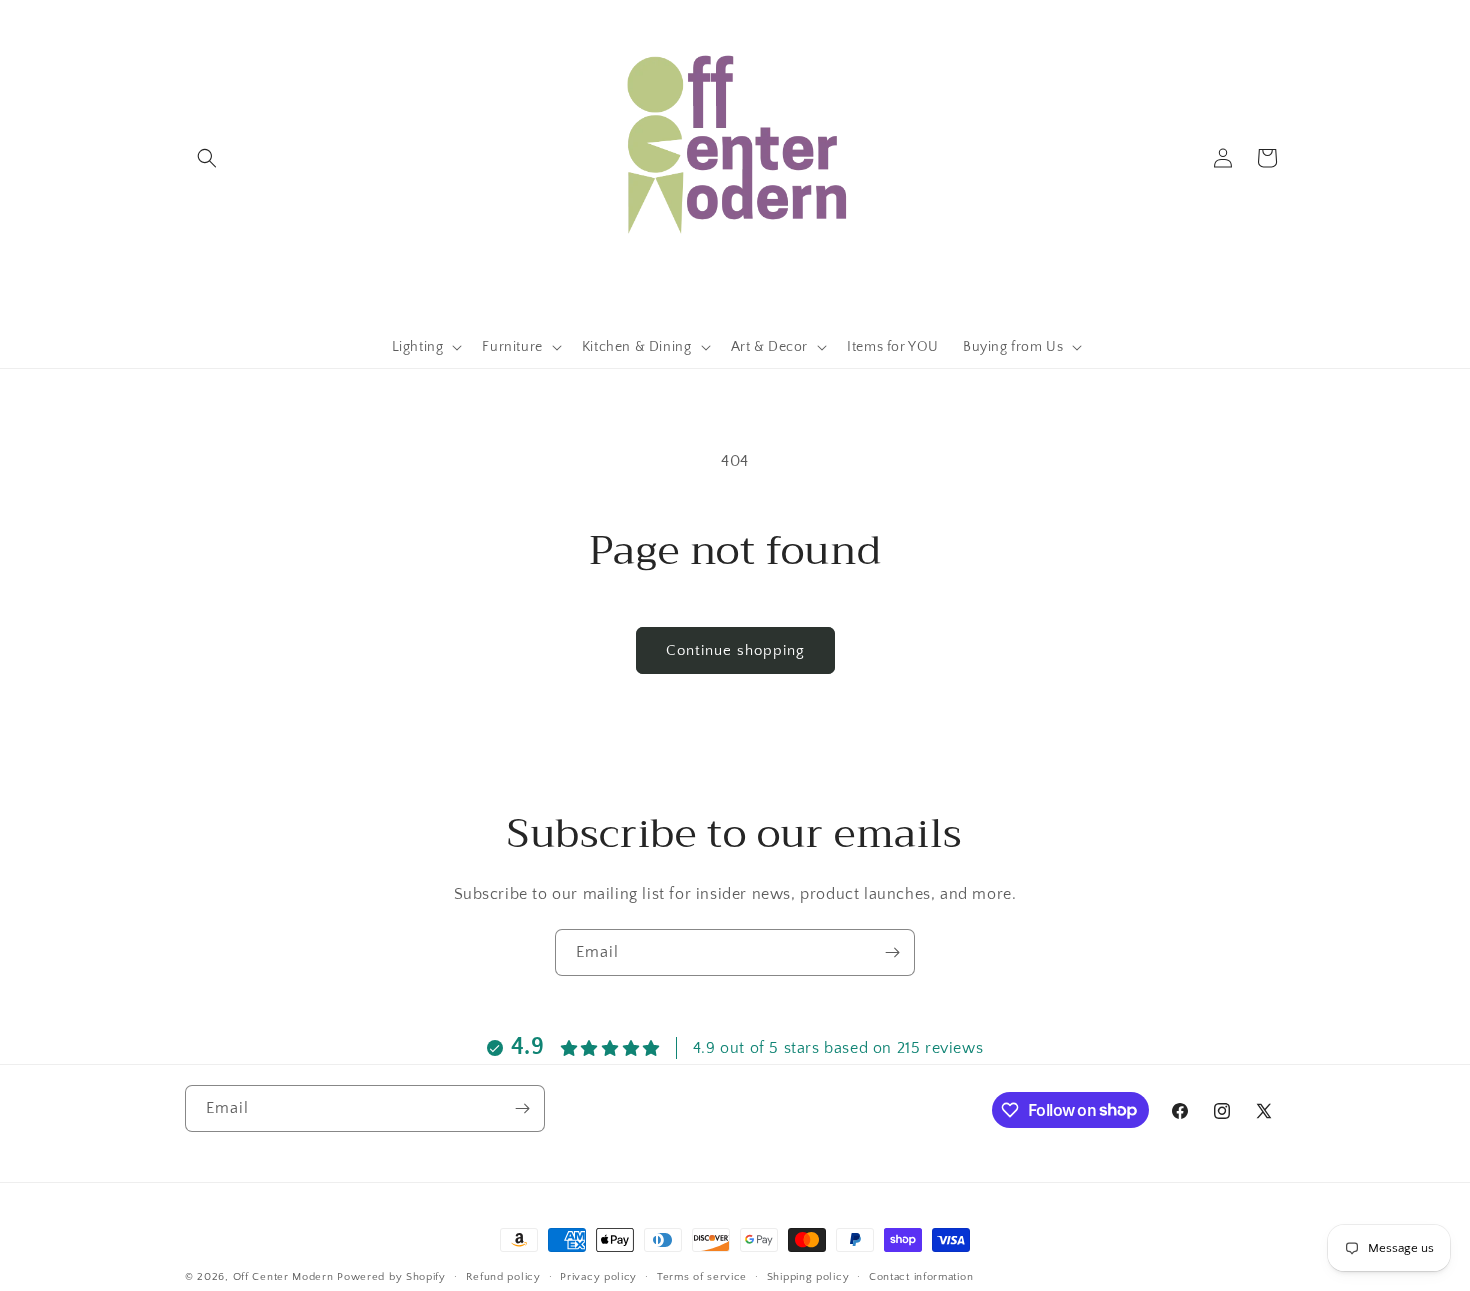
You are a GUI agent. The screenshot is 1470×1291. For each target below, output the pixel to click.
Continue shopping (735, 650)
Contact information (921, 1276)
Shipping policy (808, 1276)
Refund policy (503, 1276)
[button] (207, 158)
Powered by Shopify (391, 1277)
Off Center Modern (283, 1277)
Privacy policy (598, 1276)
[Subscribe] (892, 952)
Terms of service (702, 1276)
